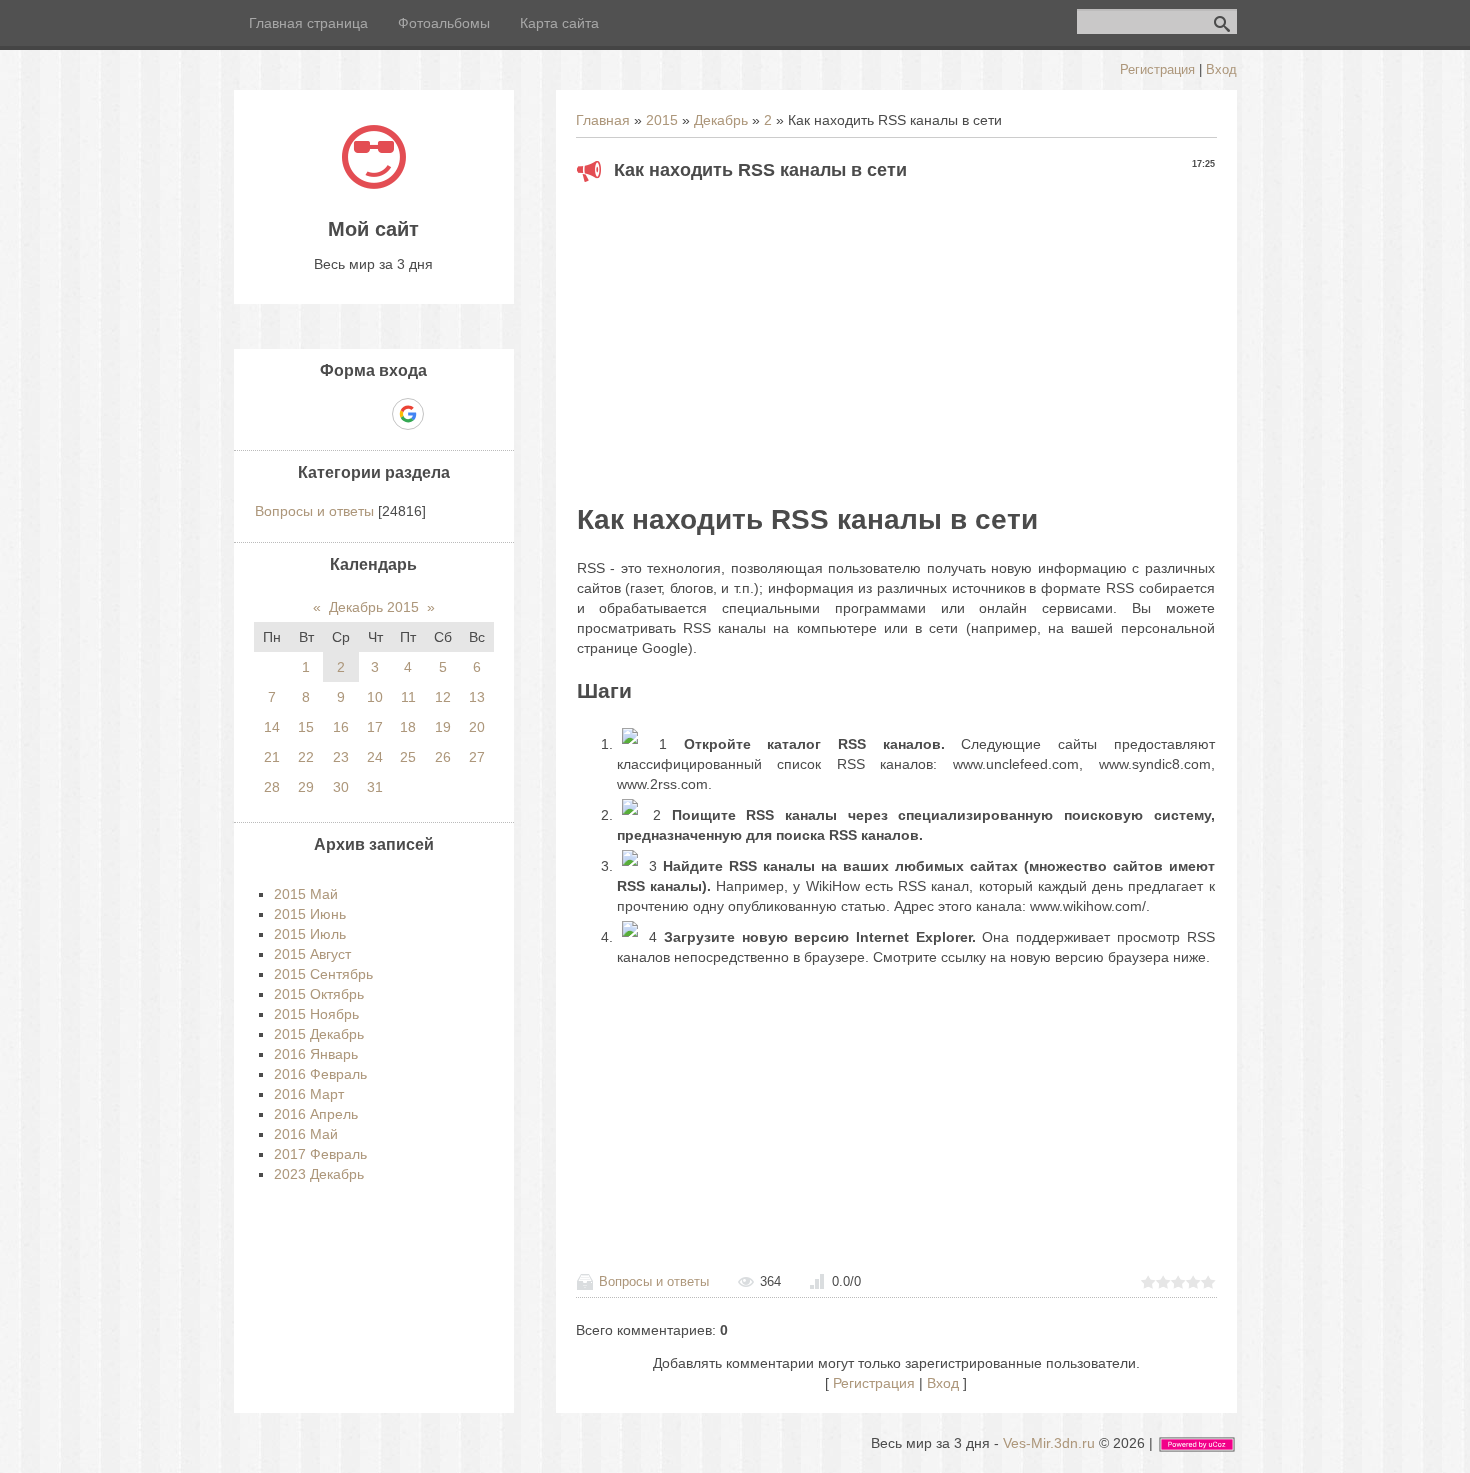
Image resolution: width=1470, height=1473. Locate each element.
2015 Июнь (310, 914)
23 (341, 757)
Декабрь (721, 120)
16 (341, 727)
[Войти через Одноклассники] (443, 414)
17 (375, 727)
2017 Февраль (320, 1154)
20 (477, 727)
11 (408, 697)
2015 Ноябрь (316, 1014)
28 (272, 787)
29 (306, 787)
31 (375, 787)
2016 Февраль (320, 1074)
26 (443, 757)
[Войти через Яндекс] (373, 414)
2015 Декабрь (319, 1034)
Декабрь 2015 (374, 607)
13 (477, 697)
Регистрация (1157, 69)
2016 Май (306, 1134)
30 (341, 787)
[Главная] (374, 184)
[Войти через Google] (408, 414)
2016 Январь (316, 1054)
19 (443, 727)
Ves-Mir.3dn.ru (1049, 1443)
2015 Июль (310, 934)
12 (443, 697)
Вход (1221, 69)
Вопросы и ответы (654, 1281)
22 (306, 757)
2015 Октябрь (319, 994)
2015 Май (306, 894)
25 (408, 757)
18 (408, 727)
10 (375, 697)
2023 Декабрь (319, 1174)
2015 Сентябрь (323, 974)
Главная (603, 120)
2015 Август (312, 954)
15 (306, 727)
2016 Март (309, 1094)
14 (272, 727)
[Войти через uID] (305, 414)
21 (272, 757)
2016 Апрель (316, 1114)
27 (477, 757)
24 (375, 757)
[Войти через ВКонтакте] (339, 414)
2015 (662, 120)
